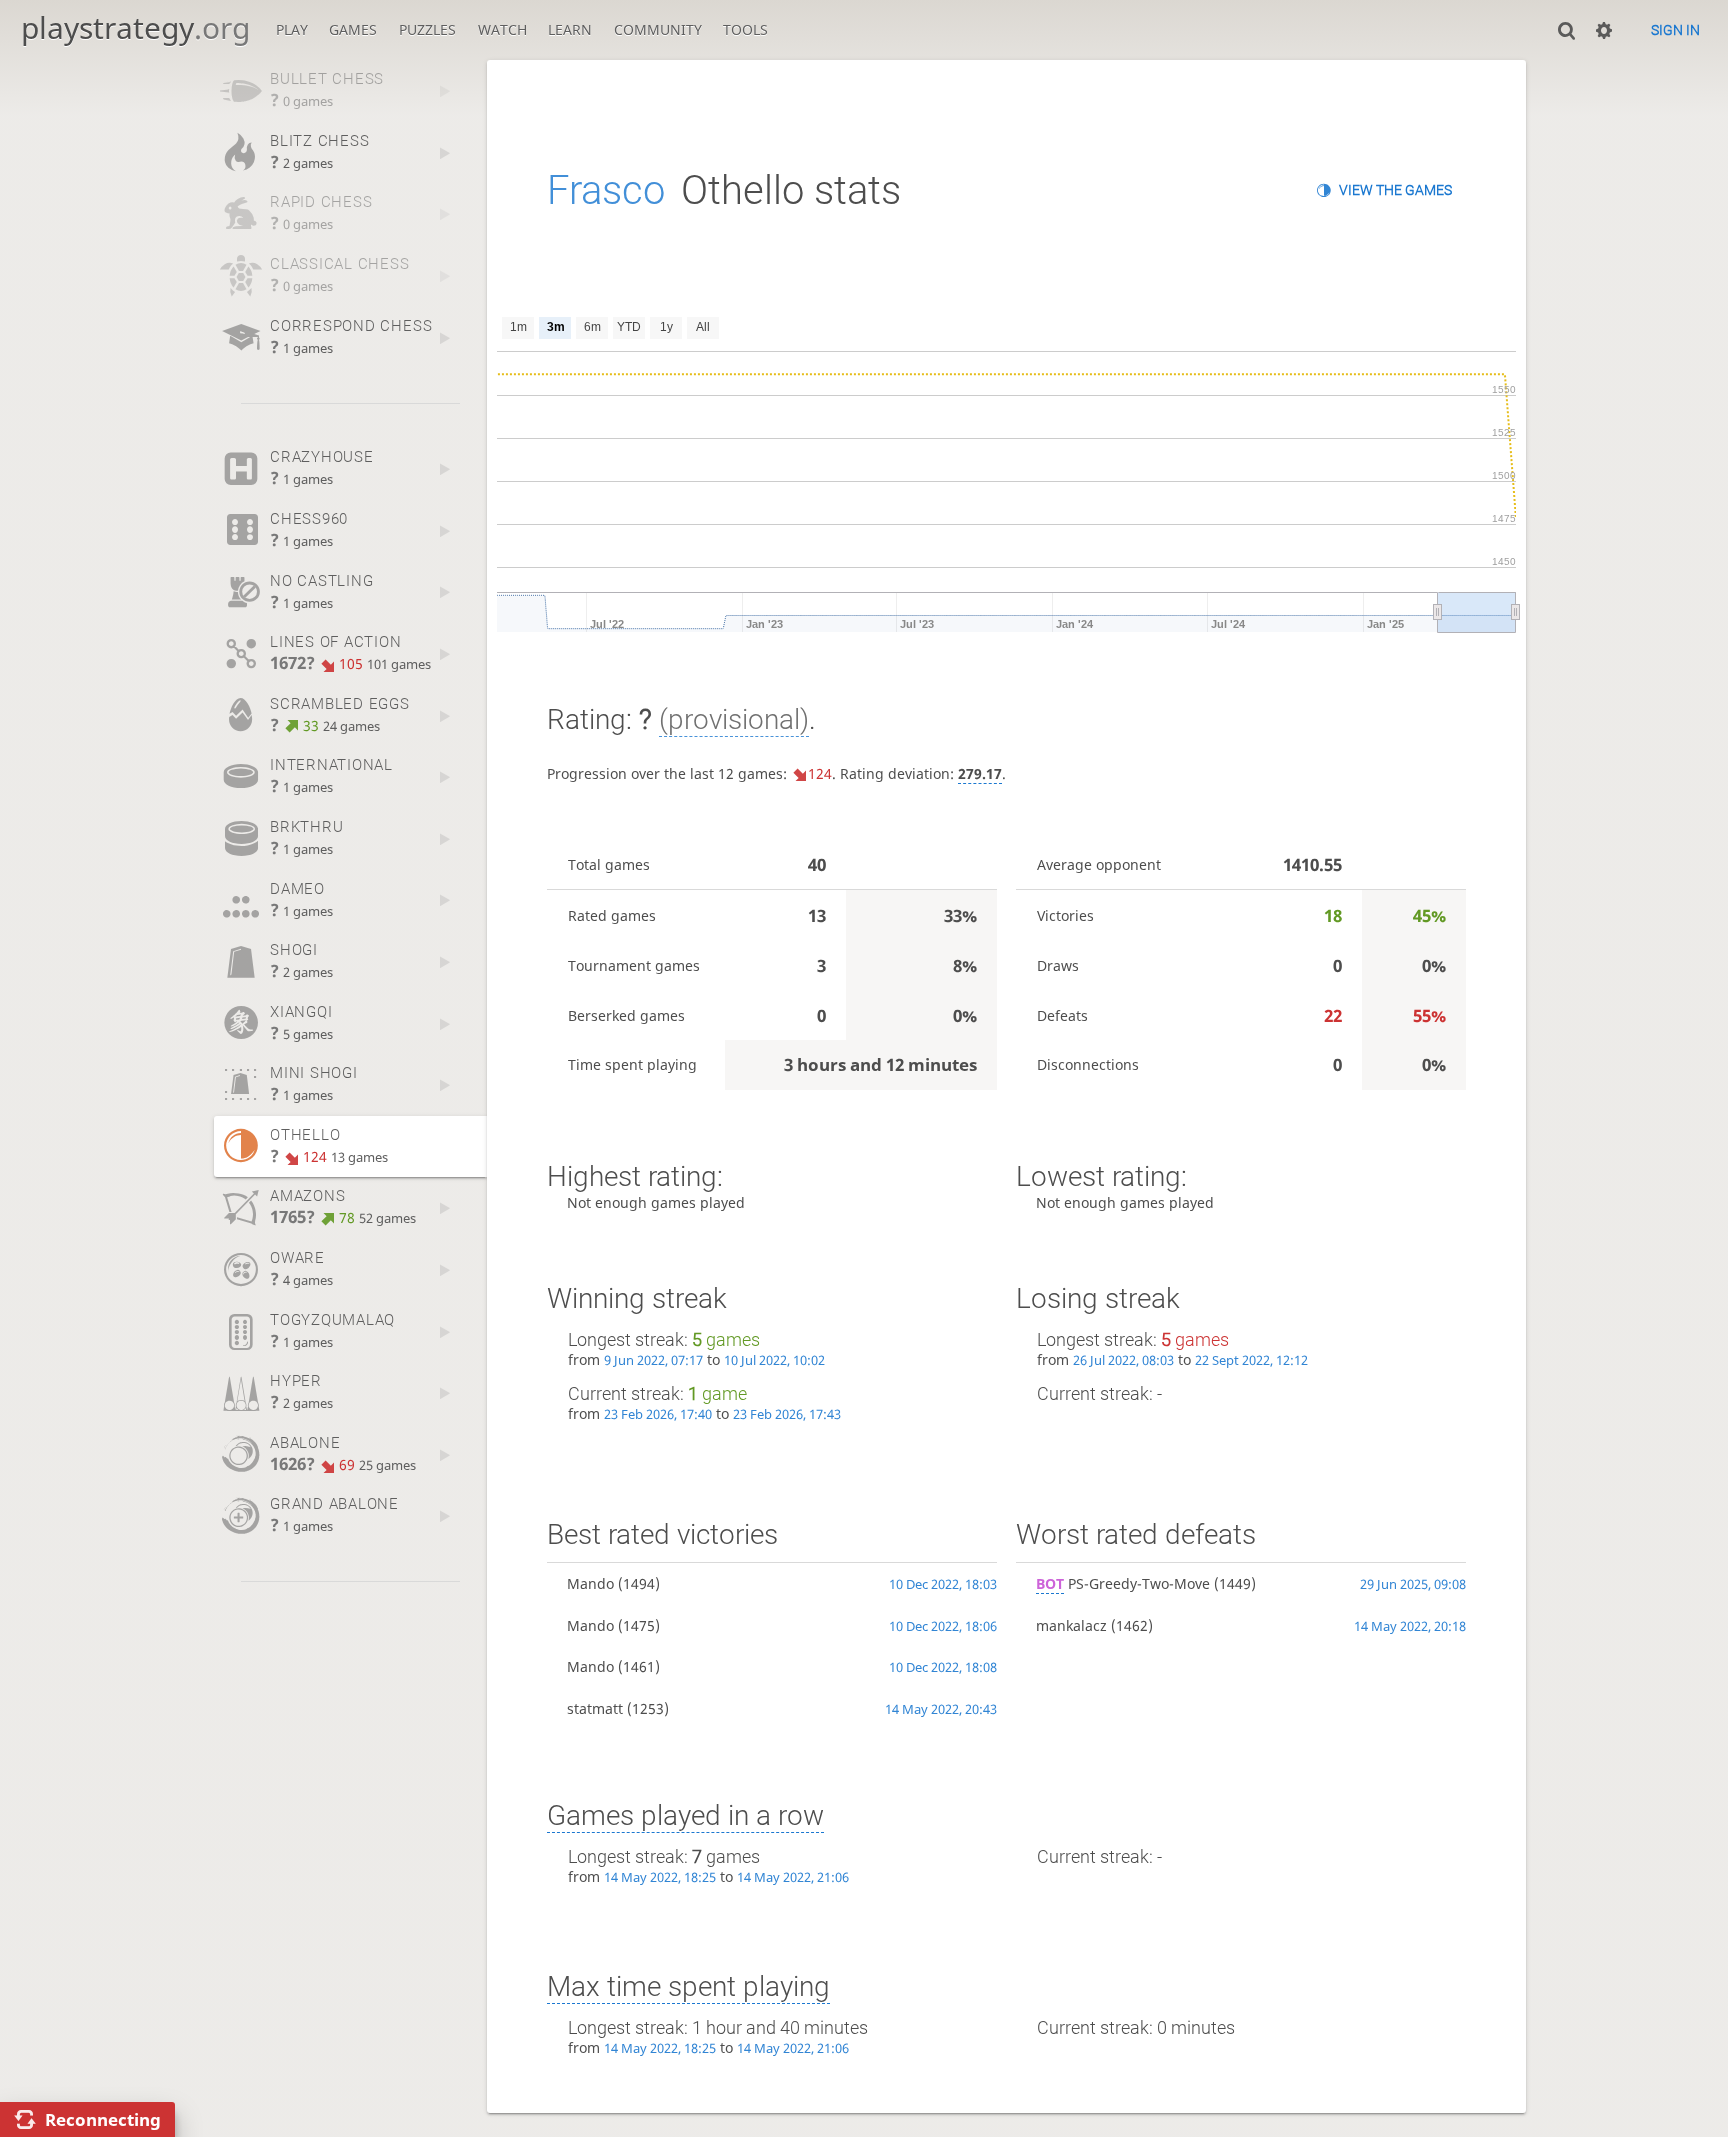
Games (353, 29)
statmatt (595, 1708)
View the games (1395, 190)
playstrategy (135, 27)
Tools (745, 29)
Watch (502, 29)
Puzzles (427, 29)
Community (658, 29)
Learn (570, 29)
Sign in (1675, 30)
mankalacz (1071, 1625)
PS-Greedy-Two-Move (1123, 1583)
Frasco (606, 190)
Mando (590, 1583)
